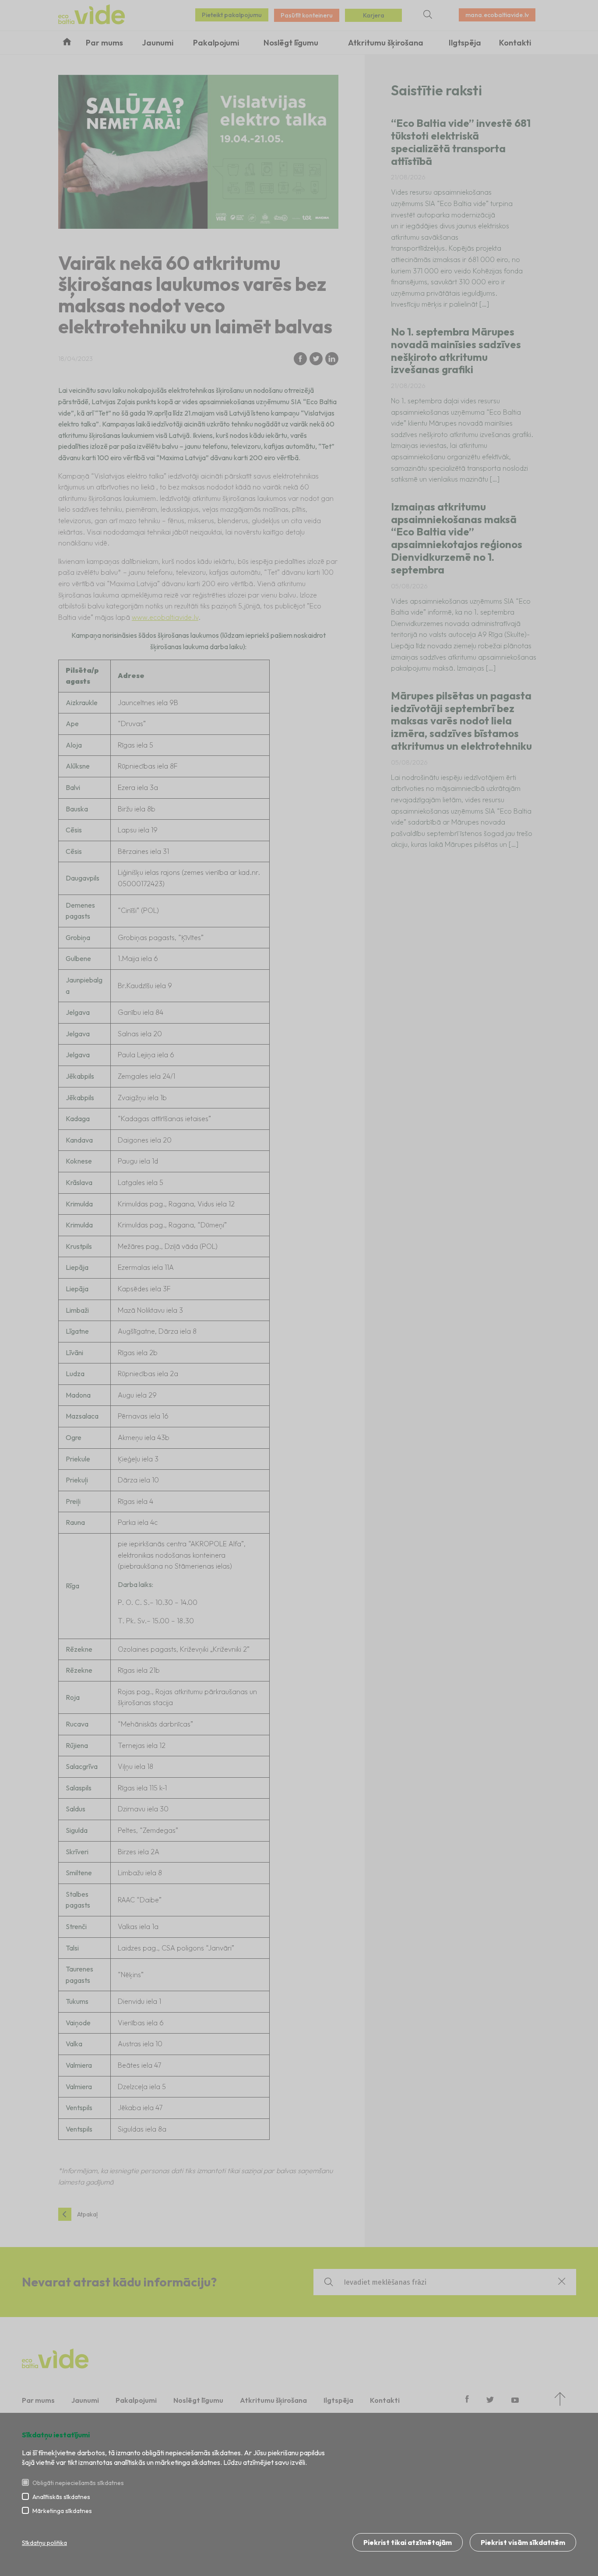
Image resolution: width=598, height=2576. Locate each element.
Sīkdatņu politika (44, 2543)
